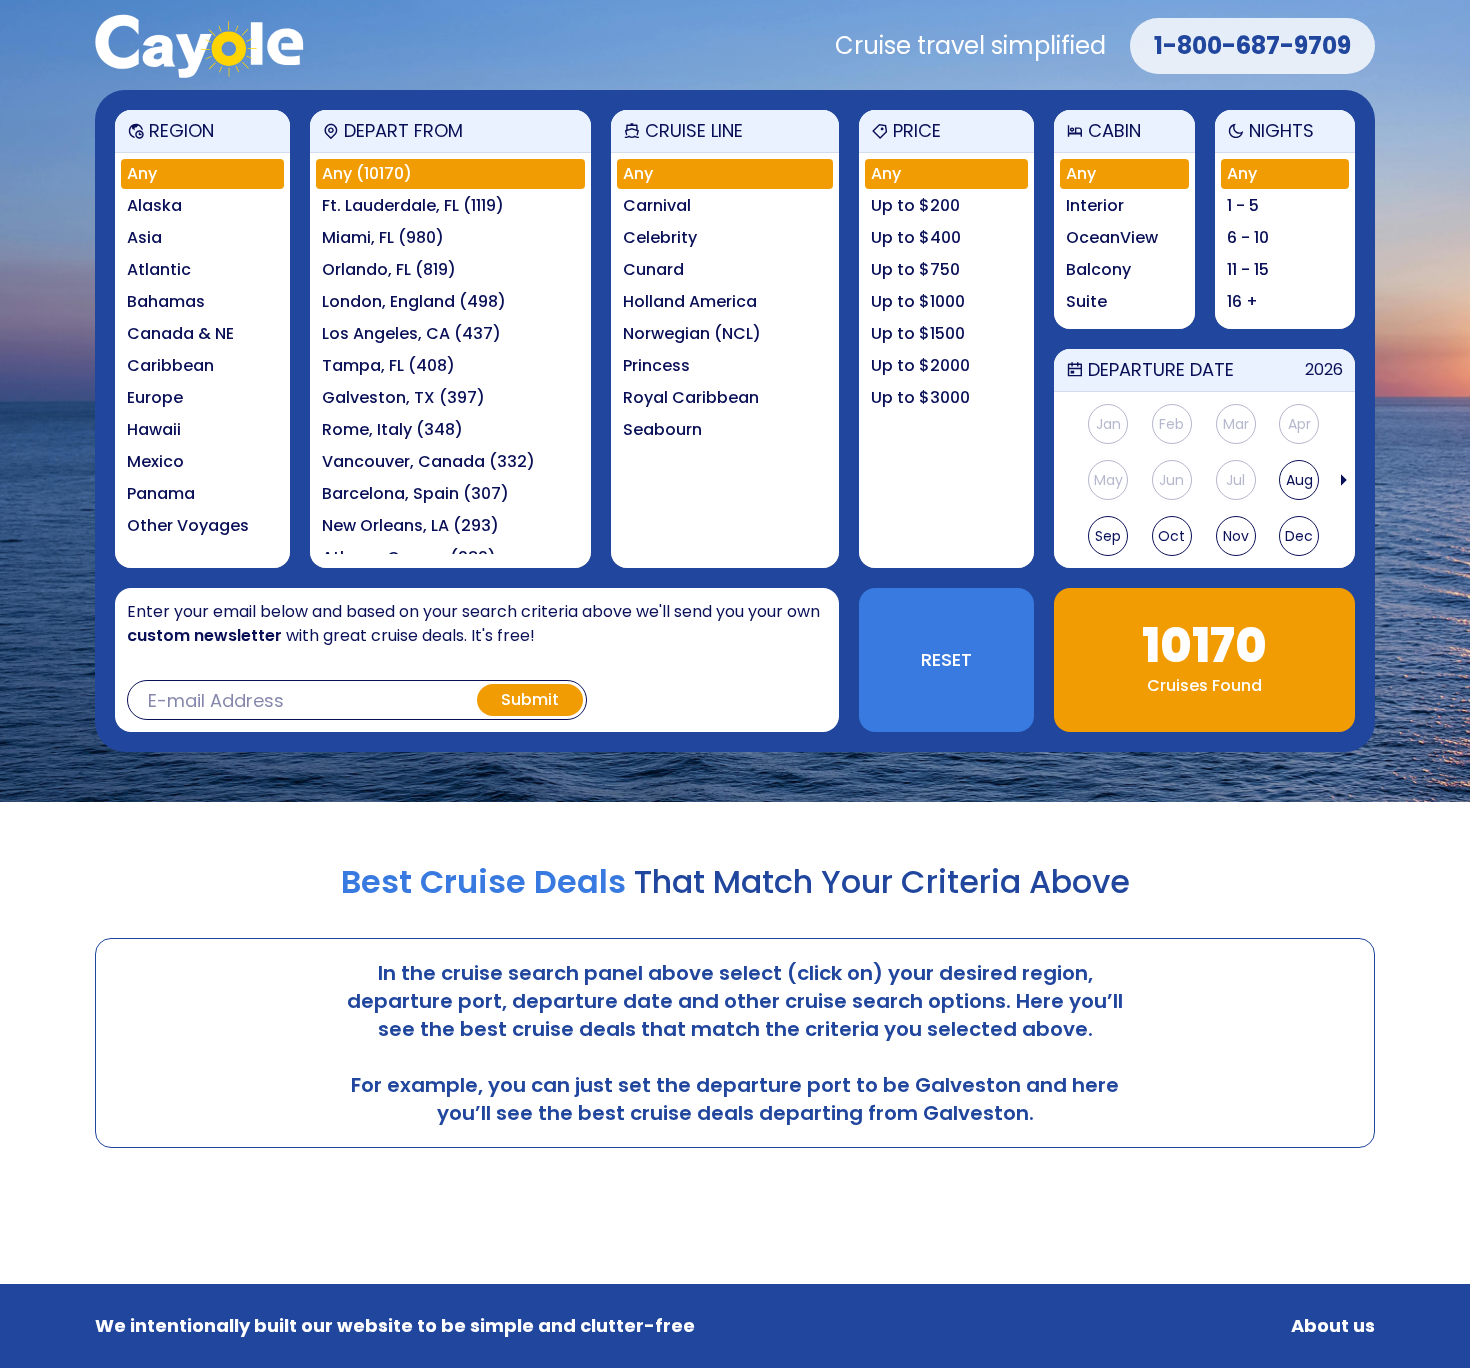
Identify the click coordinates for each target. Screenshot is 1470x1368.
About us (1333, 1326)
